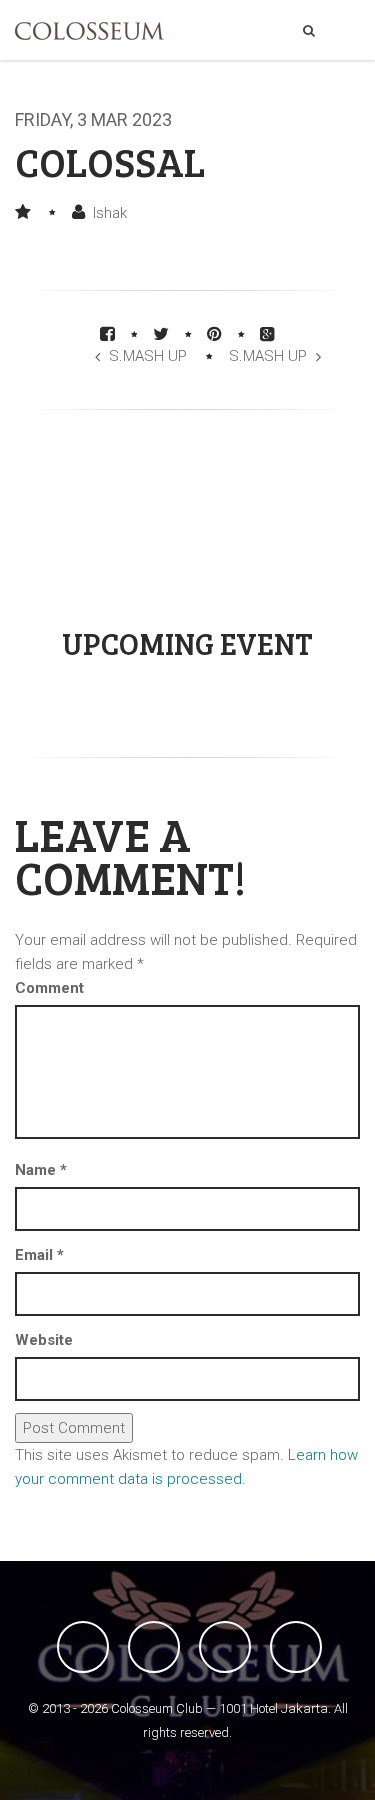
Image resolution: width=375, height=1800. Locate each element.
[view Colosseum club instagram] (296, 1647)
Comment (49, 988)
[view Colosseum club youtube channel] (225, 1647)
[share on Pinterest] (214, 334)
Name (41, 1170)
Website (44, 1340)
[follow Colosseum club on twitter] (154, 1647)
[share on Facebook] (107, 334)
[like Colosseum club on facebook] (83, 1647)
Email (39, 1255)
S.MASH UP (148, 356)
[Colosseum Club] (89, 31)
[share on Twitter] (161, 334)
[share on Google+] (267, 334)
